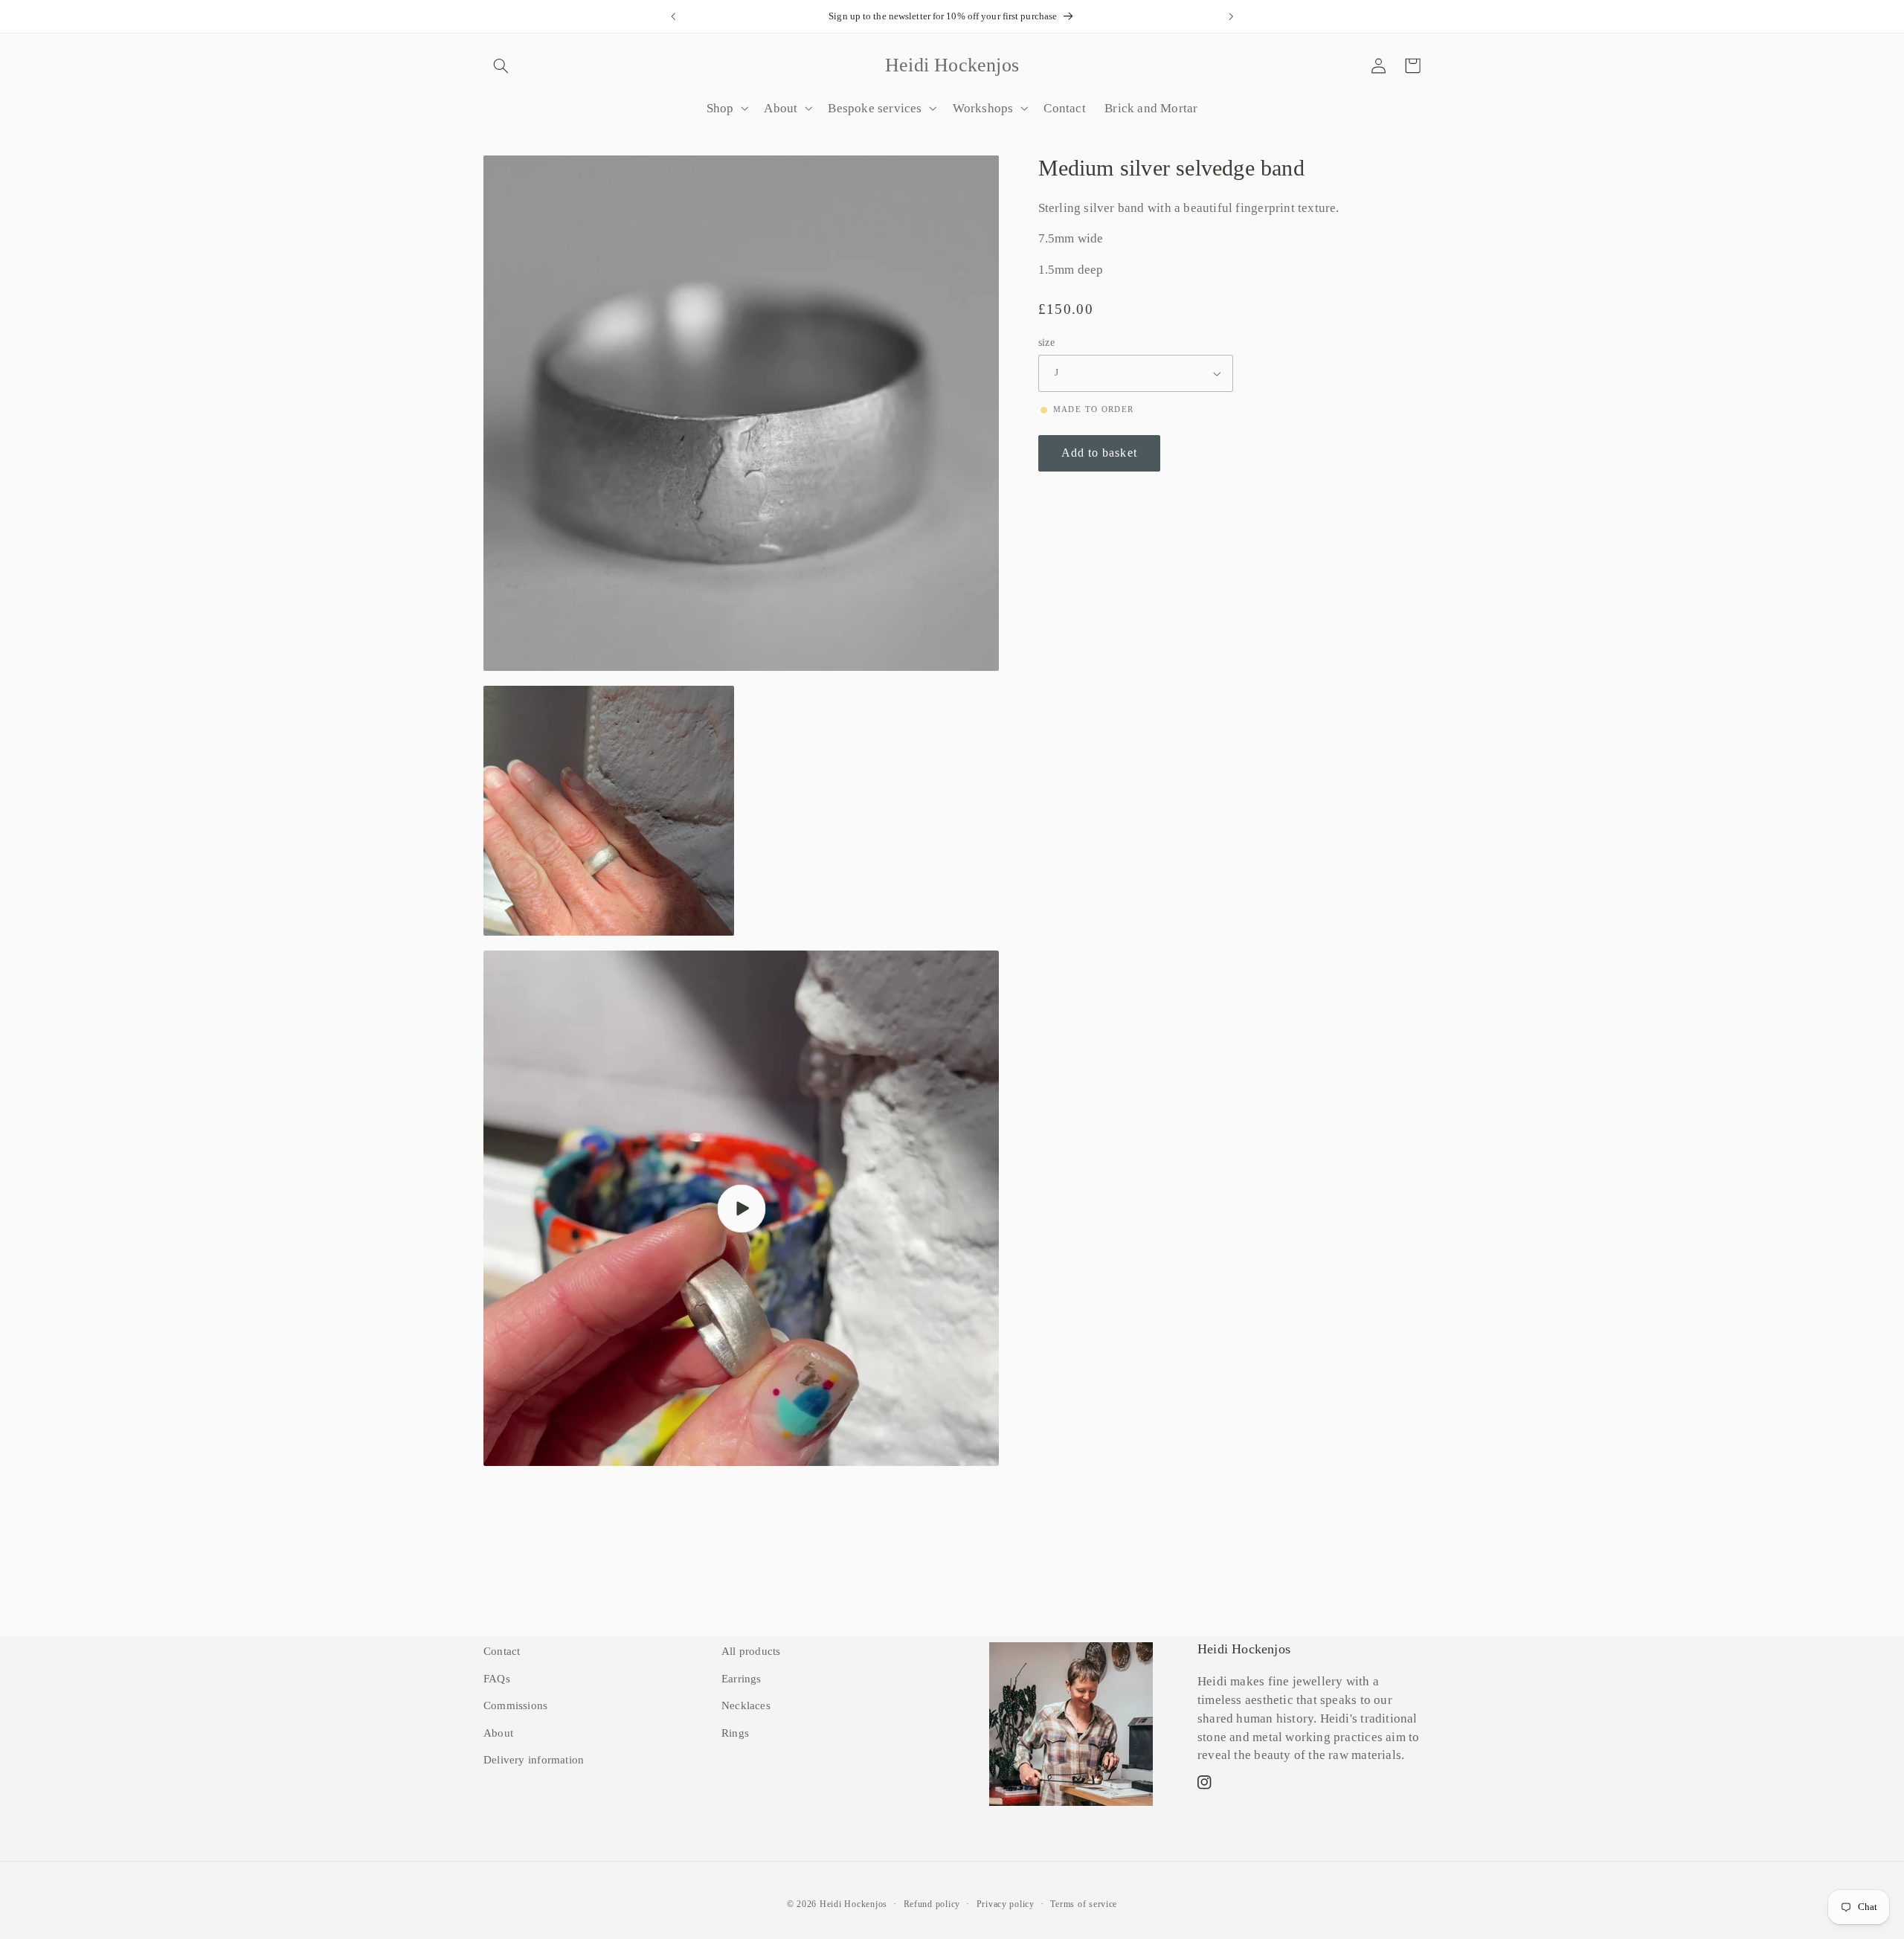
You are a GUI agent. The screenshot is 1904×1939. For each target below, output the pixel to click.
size (1047, 343)
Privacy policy (1006, 1904)
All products (751, 1651)
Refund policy (932, 1904)
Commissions (515, 1705)
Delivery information (534, 1760)
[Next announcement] (1231, 16)
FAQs (497, 1679)
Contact (502, 1651)
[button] (501, 65)
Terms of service (1084, 1904)
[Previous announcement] (673, 16)
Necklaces (746, 1705)
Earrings (742, 1679)
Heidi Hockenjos (853, 1904)
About (498, 1733)
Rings (735, 1733)
